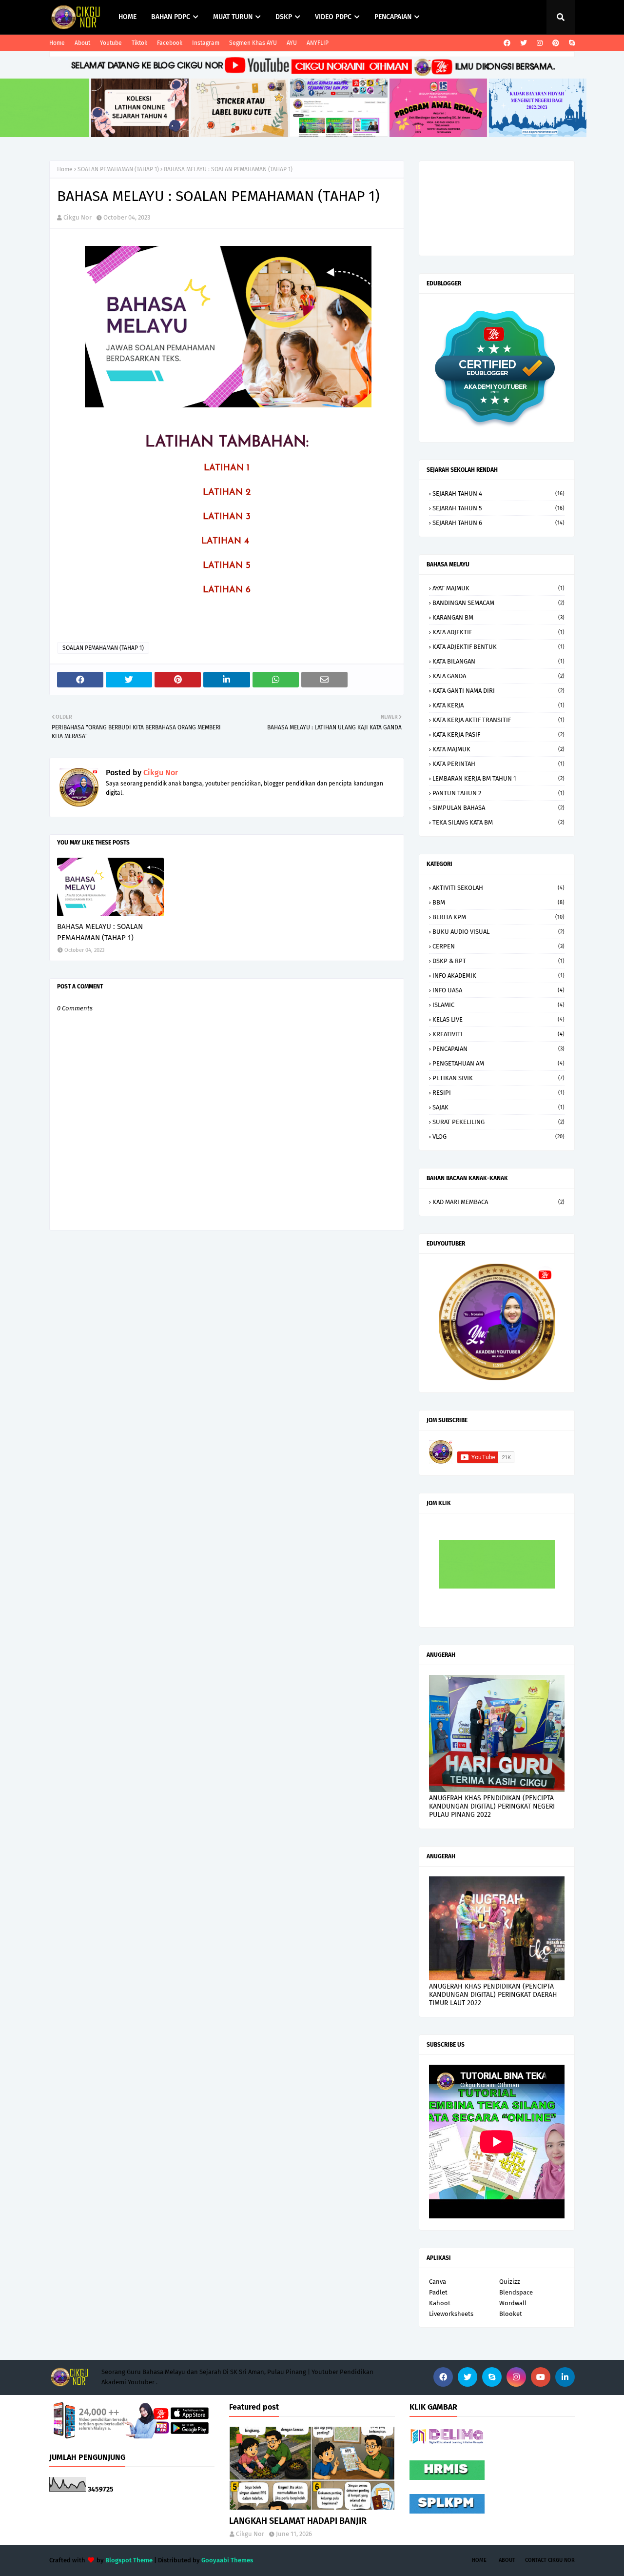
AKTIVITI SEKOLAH (498, 888)
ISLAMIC (498, 1005)
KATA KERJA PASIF (498, 735)
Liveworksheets (451, 2314)
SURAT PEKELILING (498, 1122)
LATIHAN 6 (227, 590)
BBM (498, 902)
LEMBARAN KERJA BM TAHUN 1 (498, 778)
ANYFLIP (318, 43)
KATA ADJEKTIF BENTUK (498, 647)
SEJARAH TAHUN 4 (498, 493)
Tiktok (139, 43)
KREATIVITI (498, 1034)
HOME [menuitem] (127, 17)
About (82, 43)
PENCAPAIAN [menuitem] (393, 17)
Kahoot (440, 2303)
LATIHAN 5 (227, 566)
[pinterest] (556, 43)
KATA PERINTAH (498, 764)
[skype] (571, 43)
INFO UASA (498, 990)
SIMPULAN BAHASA (498, 808)
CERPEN (498, 946)
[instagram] (540, 43)
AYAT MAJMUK (498, 588)
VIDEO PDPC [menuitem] (333, 17)
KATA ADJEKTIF (498, 632)
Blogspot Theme (129, 2560)
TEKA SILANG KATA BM (498, 822)
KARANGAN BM (498, 617)
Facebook (170, 43)
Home (57, 43)
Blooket (511, 2314)
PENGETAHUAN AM (498, 1063)
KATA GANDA (498, 676)
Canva (438, 2282)
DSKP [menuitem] (284, 17)
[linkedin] (565, 2377)
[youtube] (541, 2377)
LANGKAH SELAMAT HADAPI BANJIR (298, 2521)
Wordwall (513, 2303)
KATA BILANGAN (498, 661)
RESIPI (498, 1093)
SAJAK (498, 1107)
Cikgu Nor (78, 217)
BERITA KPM (498, 917)
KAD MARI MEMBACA (498, 1202)
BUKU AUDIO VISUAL (498, 932)
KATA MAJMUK (498, 749)
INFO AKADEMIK (498, 976)
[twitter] (524, 43)
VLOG (498, 1137)
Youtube (111, 43)
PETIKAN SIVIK (498, 1078)
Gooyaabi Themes (227, 2560)
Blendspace (516, 2292)
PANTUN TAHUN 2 (498, 793)
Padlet (438, 2292)
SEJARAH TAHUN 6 (498, 523)
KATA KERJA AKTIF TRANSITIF (498, 720)
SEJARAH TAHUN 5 (498, 508)
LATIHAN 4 (227, 542)
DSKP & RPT (498, 961)
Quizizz (510, 2282)
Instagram (206, 43)
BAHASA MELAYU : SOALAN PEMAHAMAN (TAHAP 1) (100, 932)
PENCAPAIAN (498, 1049)
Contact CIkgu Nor (550, 2560)
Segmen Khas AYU (253, 43)
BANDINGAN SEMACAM (498, 603)
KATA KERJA (498, 705)
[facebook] (507, 43)
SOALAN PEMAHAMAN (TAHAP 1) (118, 169)
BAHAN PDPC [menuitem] (171, 17)
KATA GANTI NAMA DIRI (498, 691)
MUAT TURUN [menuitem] (233, 17)
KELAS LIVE (498, 1019)
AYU (292, 43)
